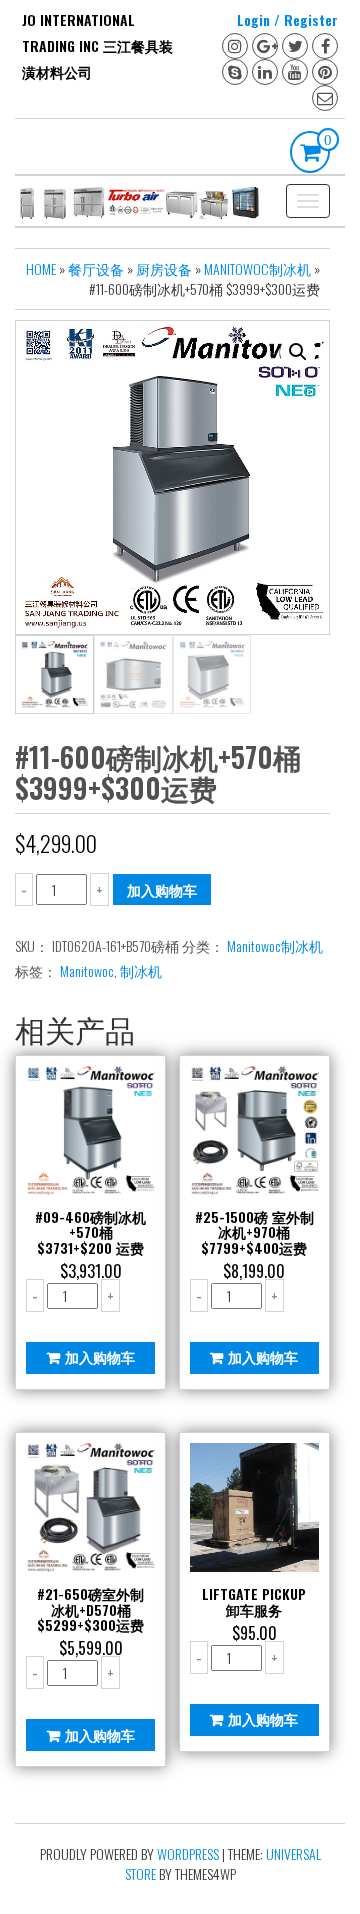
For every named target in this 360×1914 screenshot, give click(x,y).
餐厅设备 (96, 268)
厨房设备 (164, 268)
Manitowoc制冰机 (257, 268)
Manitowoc (87, 970)
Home (41, 268)
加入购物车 (162, 889)
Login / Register (287, 19)
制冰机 (141, 970)
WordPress (188, 1853)
